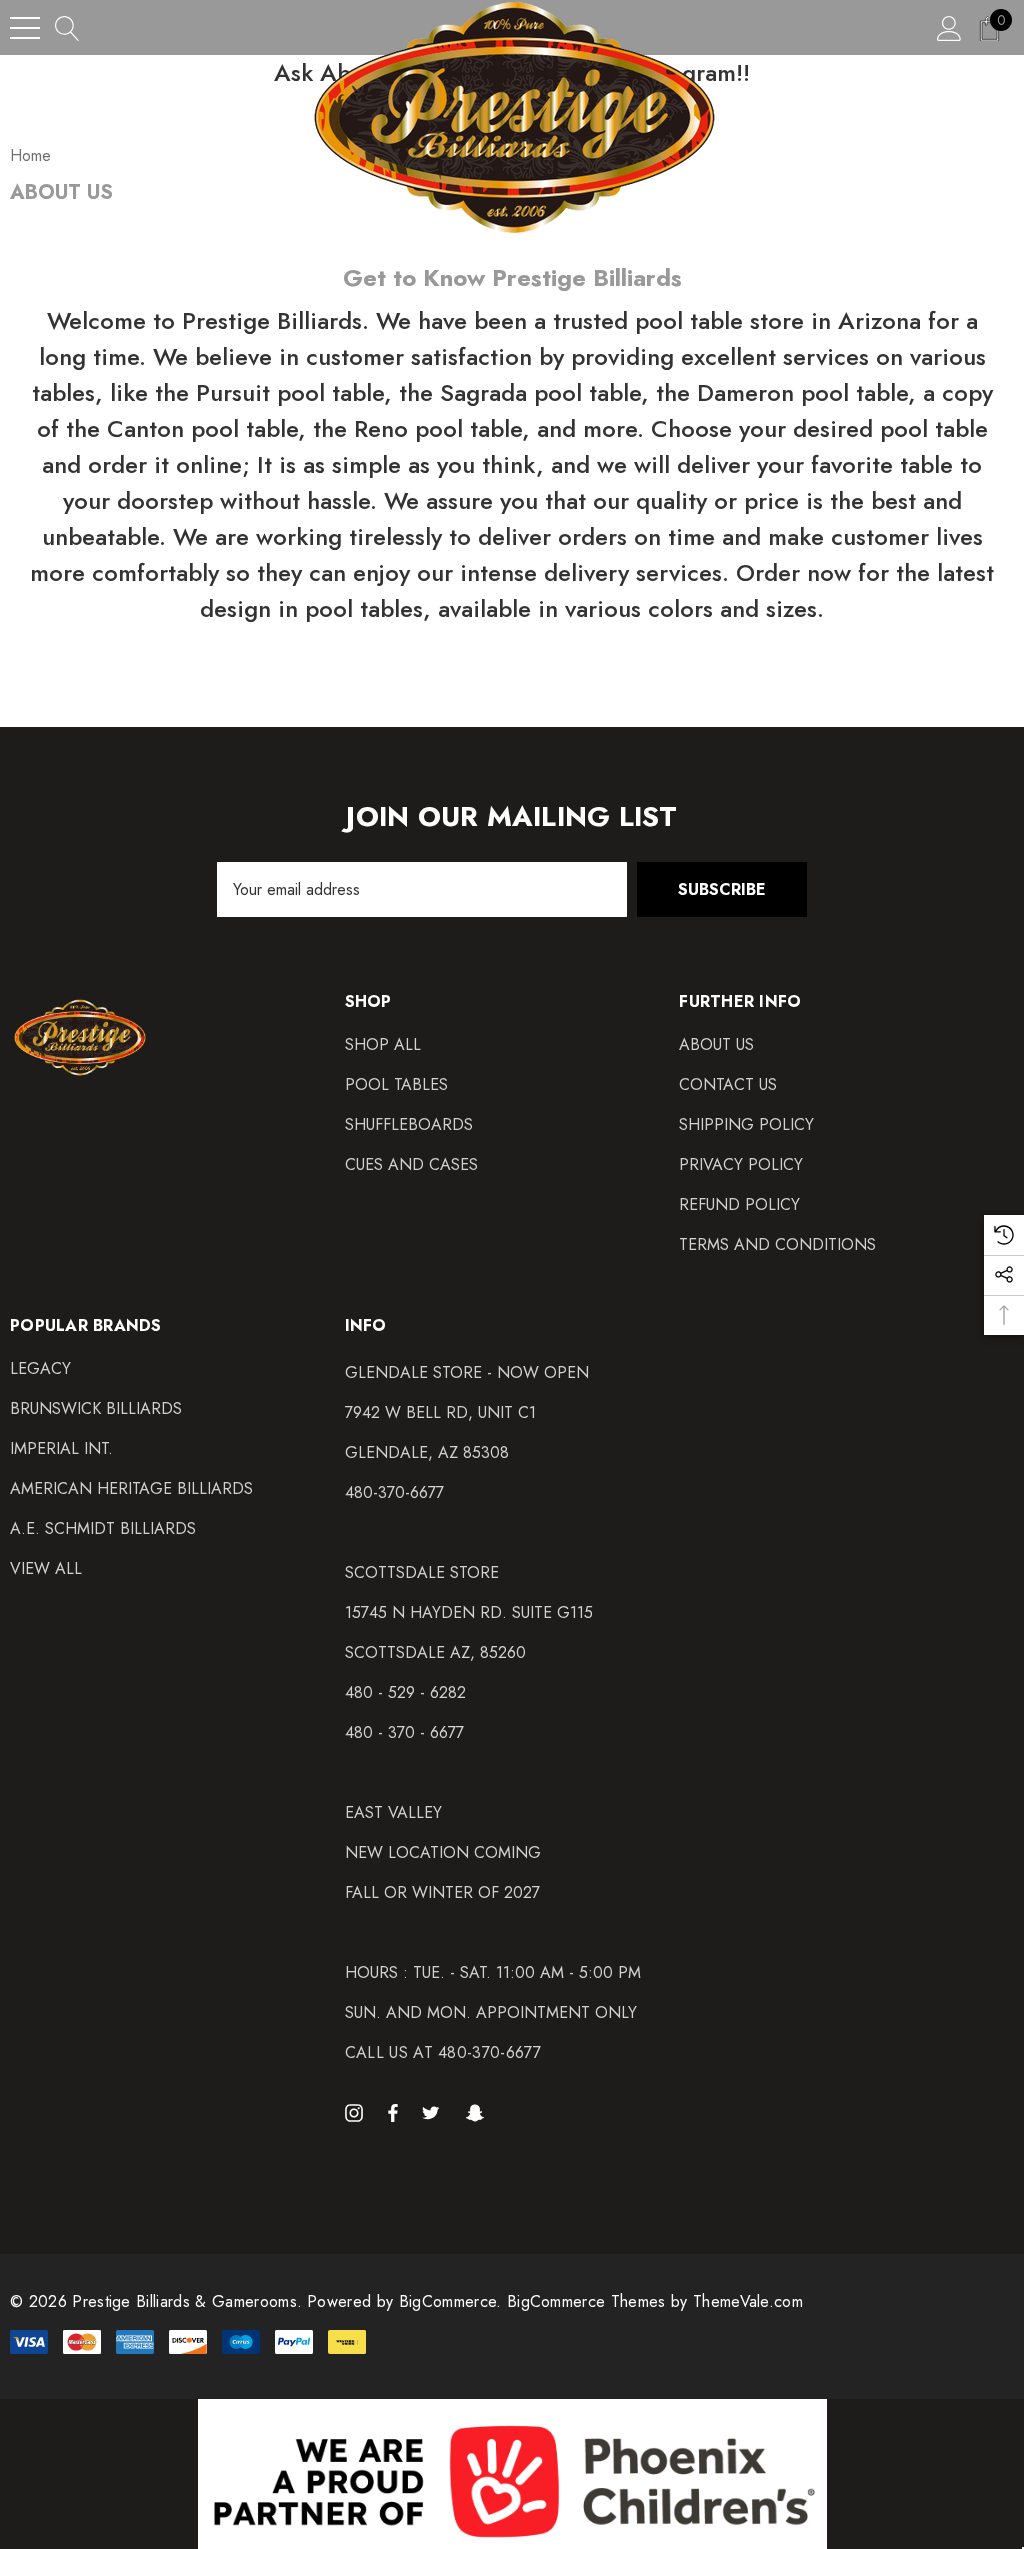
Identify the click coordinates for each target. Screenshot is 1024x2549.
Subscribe (722, 889)
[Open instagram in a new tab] (357, 2112)
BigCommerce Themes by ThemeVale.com (655, 2301)
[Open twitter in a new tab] (434, 2112)
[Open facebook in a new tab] (393, 2112)
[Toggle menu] (25, 28)
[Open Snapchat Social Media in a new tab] (478, 2112)
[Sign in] (949, 27)
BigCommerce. (453, 2301)
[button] (512, 2474)
